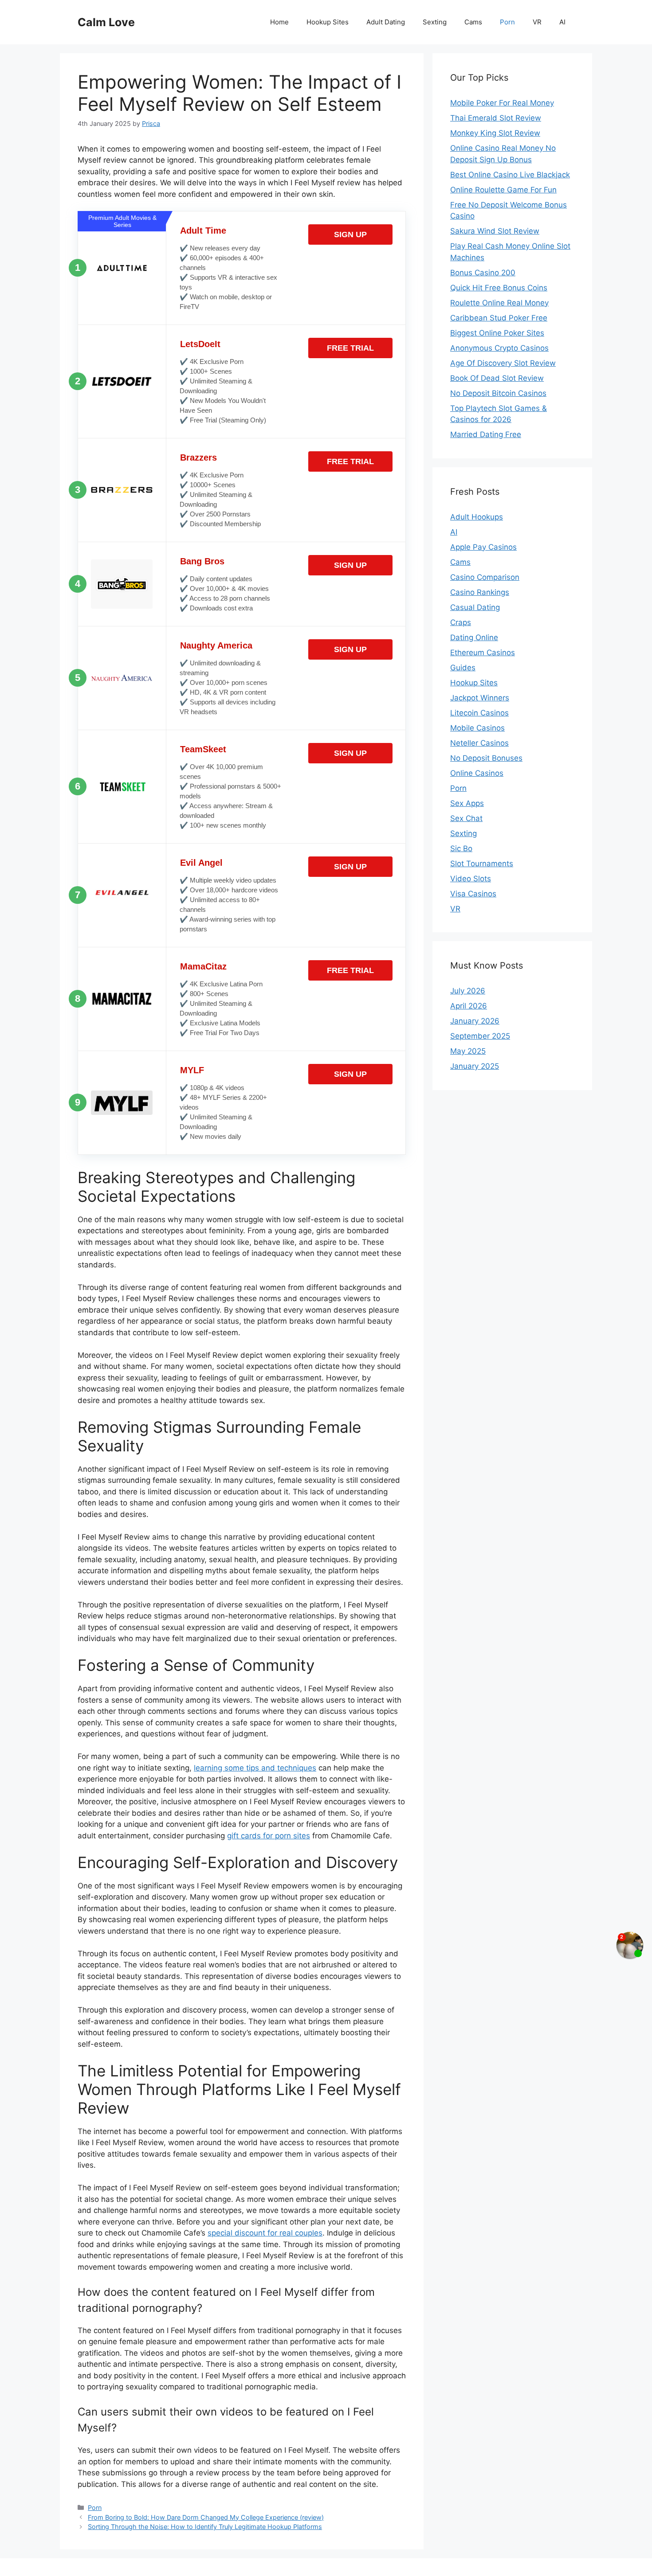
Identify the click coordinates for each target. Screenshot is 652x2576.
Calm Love (106, 22)
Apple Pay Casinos (483, 547)
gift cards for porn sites (269, 1836)
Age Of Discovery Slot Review (503, 363)
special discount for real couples (265, 2233)
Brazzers (198, 457)
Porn (507, 22)
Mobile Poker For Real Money (502, 103)
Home (279, 22)
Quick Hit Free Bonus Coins (499, 288)
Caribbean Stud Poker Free (499, 318)
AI (562, 22)
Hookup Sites (328, 22)
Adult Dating (386, 22)
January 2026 (475, 1021)
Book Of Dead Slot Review (497, 378)
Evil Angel (201, 863)
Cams (473, 22)
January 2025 (475, 1066)
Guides (463, 668)
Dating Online (474, 637)
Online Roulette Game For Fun (503, 190)
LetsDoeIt (200, 344)
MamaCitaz (203, 966)
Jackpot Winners (480, 698)
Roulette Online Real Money (499, 303)
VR (537, 22)
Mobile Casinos (477, 728)
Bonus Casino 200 (483, 273)
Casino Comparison (485, 577)
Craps (461, 622)
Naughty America (216, 645)
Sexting (435, 22)
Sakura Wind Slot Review (495, 231)
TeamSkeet (203, 749)
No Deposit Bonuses (486, 758)
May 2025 (468, 1051)
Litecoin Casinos (479, 713)
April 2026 (469, 1006)
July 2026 (468, 991)
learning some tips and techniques (255, 1768)
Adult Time (203, 231)
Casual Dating (475, 607)
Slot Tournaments (482, 864)
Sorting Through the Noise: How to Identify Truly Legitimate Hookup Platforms (205, 2527)
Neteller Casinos (479, 743)
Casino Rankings (480, 592)
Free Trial (350, 348)
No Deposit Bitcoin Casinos (498, 393)
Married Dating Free (486, 434)
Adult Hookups (477, 517)
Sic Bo (461, 848)
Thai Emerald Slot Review (496, 118)
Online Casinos (477, 773)
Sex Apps (467, 803)
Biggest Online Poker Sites (497, 333)
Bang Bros (202, 561)
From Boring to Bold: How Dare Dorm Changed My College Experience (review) (206, 2517)
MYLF (192, 1070)
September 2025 (480, 1036)
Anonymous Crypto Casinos (499, 348)
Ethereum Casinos (483, 653)
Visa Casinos (473, 894)
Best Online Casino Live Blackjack (510, 175)
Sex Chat (466, 818)
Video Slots (471, 879)
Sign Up (350, 235)
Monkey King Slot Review (495, 133)
